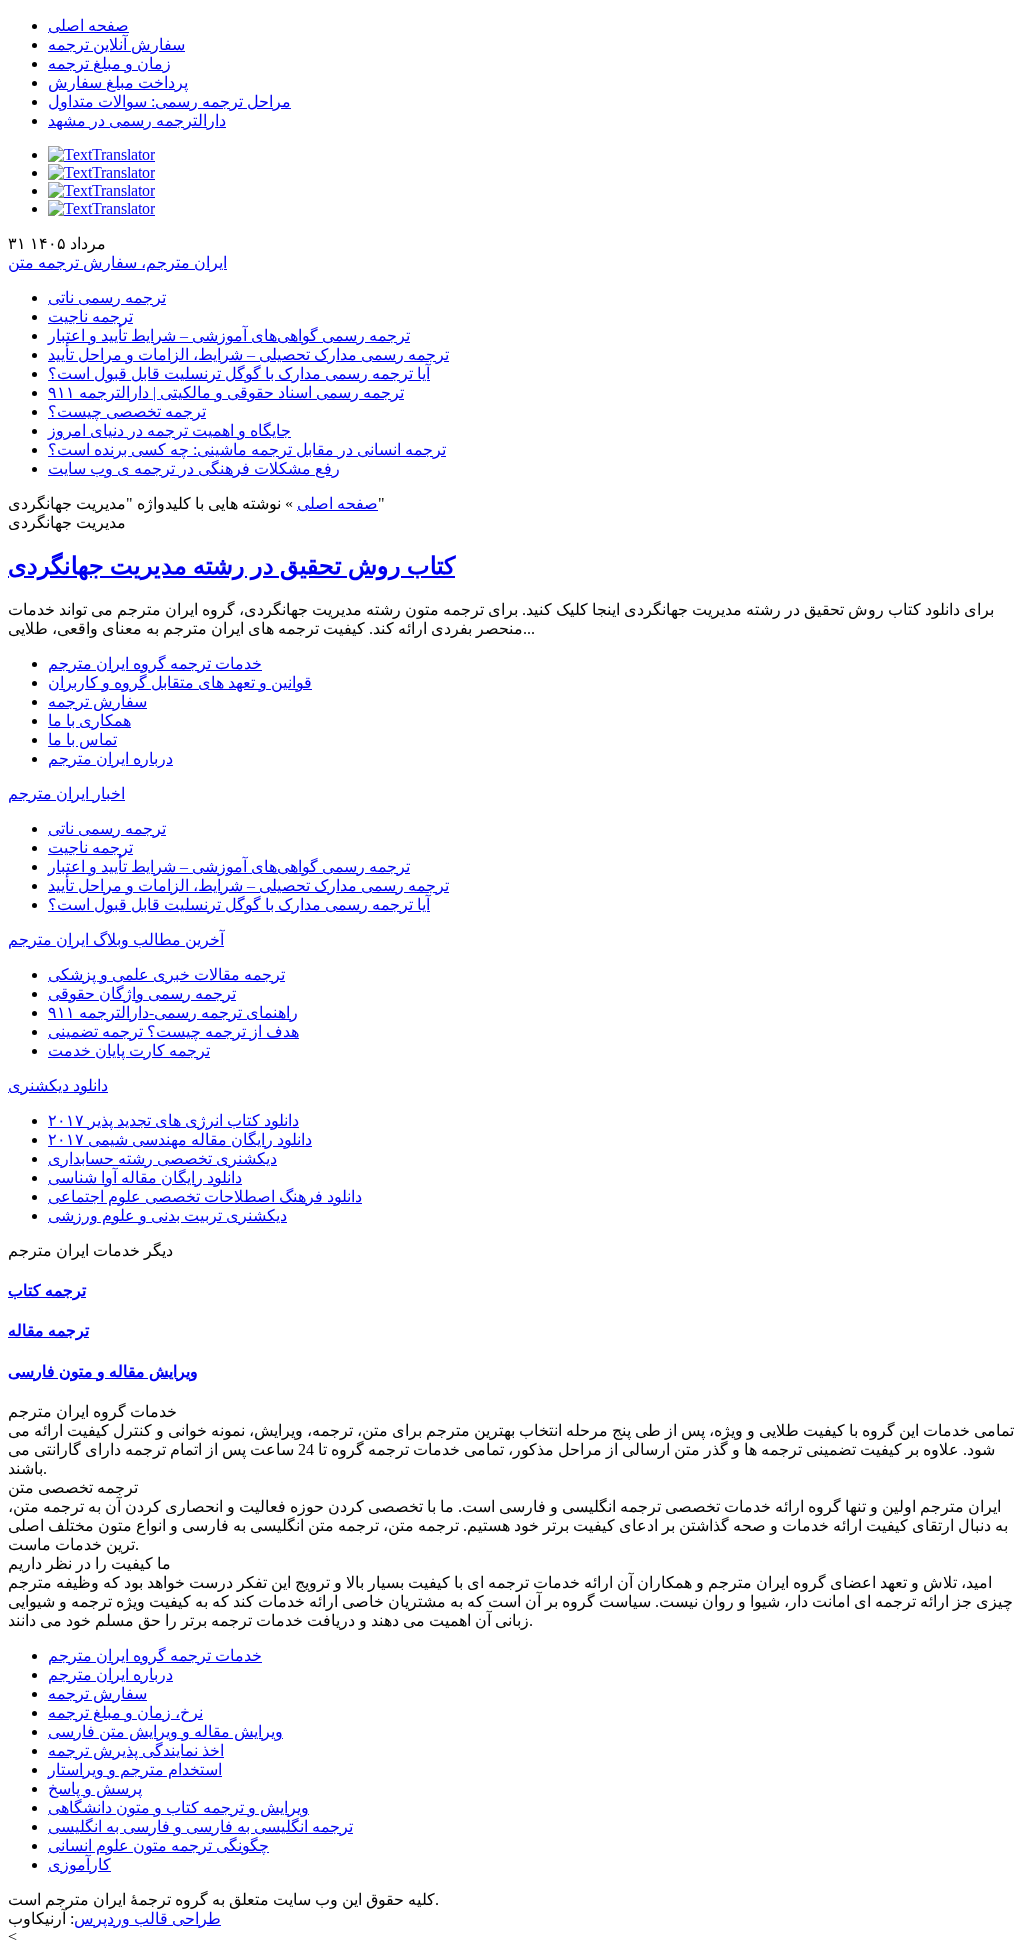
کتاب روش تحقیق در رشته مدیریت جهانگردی (231, 566)
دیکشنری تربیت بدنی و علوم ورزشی (167, 1215)
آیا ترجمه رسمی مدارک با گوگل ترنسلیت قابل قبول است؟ (239, 373)
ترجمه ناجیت (90, 316)
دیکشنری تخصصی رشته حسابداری (162, 1158)
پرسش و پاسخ (95, 1788)
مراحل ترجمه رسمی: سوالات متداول (169, 101)
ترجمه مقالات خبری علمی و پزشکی (166, 974)
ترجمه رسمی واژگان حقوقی (142, 993)
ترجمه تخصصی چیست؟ (127, 411)
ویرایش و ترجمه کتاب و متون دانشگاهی (178, 1807)
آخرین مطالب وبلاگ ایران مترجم (116, 939)
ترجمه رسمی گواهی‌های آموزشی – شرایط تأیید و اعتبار (229, 335)
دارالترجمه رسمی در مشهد (137, 120)
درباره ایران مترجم (110, 758)
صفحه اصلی (88, 25)
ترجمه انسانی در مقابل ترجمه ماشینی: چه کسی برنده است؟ (247, 449)
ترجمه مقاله (48, 1330)
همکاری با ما (89, 720)
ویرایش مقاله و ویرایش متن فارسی (165, 1731)
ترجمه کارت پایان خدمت (129, 1050)
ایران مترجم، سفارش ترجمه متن (117, 262)
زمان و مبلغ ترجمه (109, 63)
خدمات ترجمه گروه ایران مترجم (155, 663)
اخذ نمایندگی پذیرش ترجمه (136, 1750)
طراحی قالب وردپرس (147, 1918)
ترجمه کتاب (47, 1290)
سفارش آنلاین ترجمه (116, 44)
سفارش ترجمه (97, 701)
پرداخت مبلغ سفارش (118, 82)
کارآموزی (79, 1864)
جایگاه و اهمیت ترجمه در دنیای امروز (169, 430)
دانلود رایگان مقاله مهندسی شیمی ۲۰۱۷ (180, 1139)
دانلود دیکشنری (58, 1085)
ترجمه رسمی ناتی (107, 297)
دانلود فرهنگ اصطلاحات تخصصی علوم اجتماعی (205, 1196)
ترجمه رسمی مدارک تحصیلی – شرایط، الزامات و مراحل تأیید (248, 354)
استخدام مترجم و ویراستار (135, 1769)
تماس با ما (82, 739)
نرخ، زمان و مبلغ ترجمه (125, 1712)
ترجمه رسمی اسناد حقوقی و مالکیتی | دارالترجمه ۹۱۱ (226, 392)
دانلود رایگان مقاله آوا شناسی (145, 1177)
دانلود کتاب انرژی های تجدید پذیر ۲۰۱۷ (173, 1120)
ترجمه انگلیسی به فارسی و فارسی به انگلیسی (200, 1826)
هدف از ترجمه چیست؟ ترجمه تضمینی (173, 1031)
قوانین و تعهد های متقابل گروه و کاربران (180, 682)
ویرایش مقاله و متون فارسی (103, 1371)
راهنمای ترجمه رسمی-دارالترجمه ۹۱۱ (173, 1012)
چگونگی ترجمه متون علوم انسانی (158, 1845)
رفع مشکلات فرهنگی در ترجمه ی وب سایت (194, 468)
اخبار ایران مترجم (66, 793)
